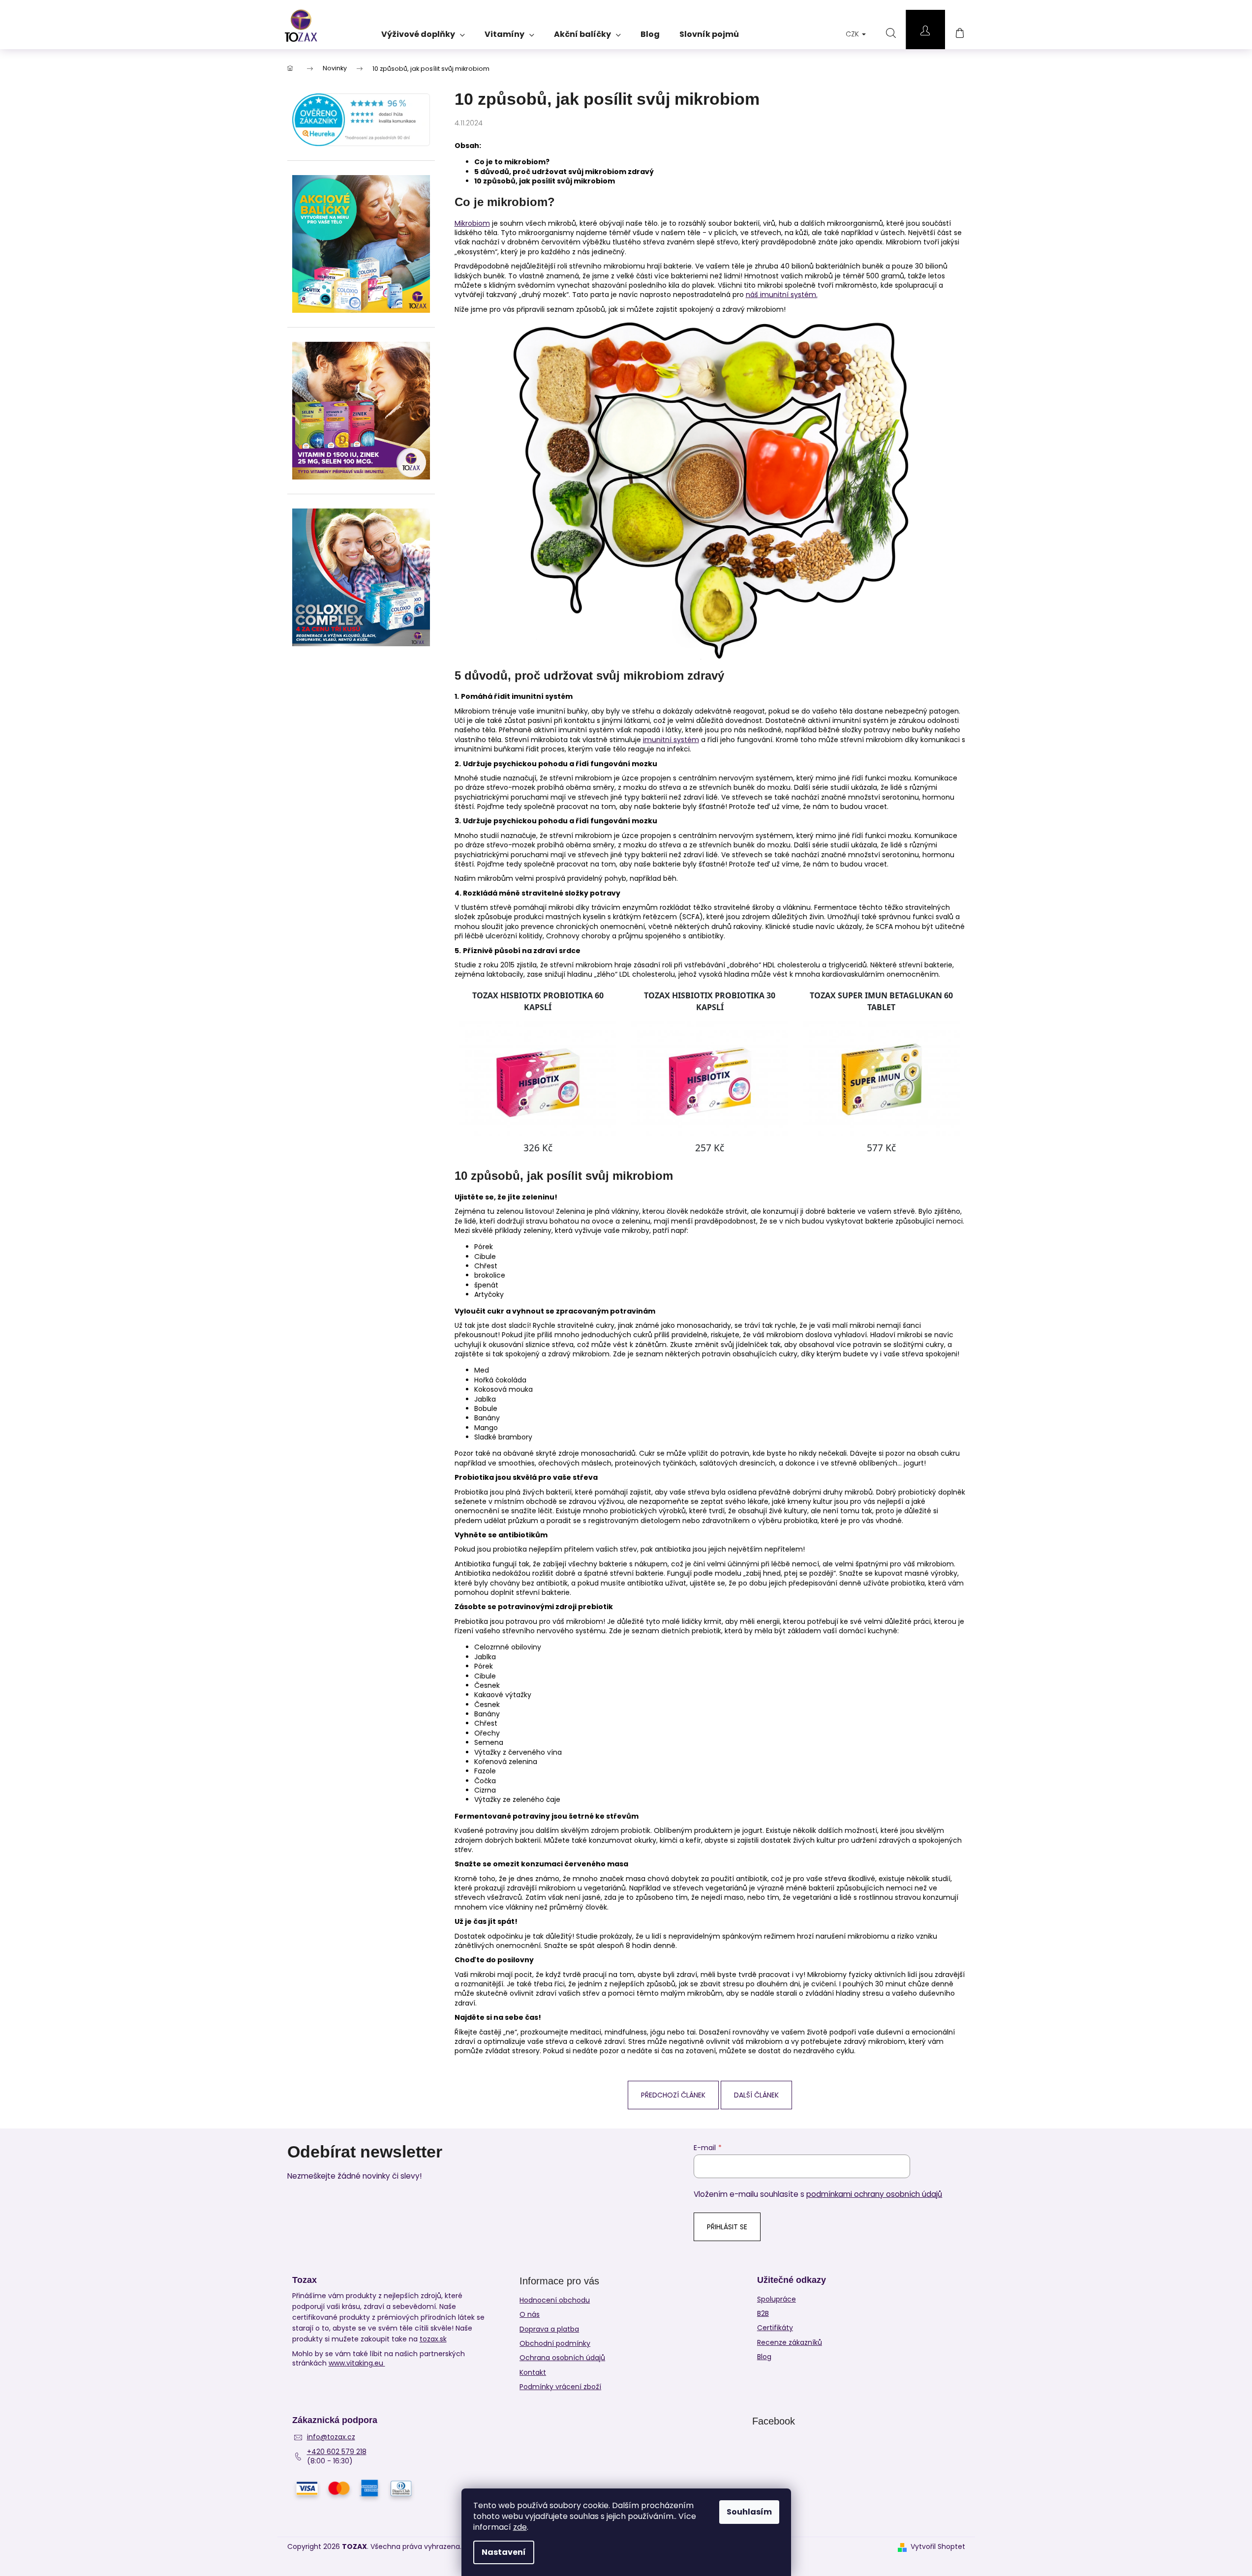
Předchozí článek (673, 2095)
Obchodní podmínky (555, 2343)
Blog (764, 2357)
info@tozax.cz (331, 2437)
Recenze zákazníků (790, 2343)
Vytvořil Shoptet (938, 2547)
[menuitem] (423, 31)
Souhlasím (749, 2512)
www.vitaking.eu (357, 2363)
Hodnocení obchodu (555, 2300)
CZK (853, 34)
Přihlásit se (727, 2227)
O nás (530, 2314)
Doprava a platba (549, 2329)
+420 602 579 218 (337, 2452)
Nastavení (504, 2552)
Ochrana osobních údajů (562, 2358)
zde (520, 2527)
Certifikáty (775, 2328)
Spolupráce (777, 2299)
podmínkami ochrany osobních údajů (874, 2194)
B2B (763, 2314)
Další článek (756, 2095)
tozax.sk (433, 2339)
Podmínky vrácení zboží (560, 2387)
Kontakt (533, 2372)
